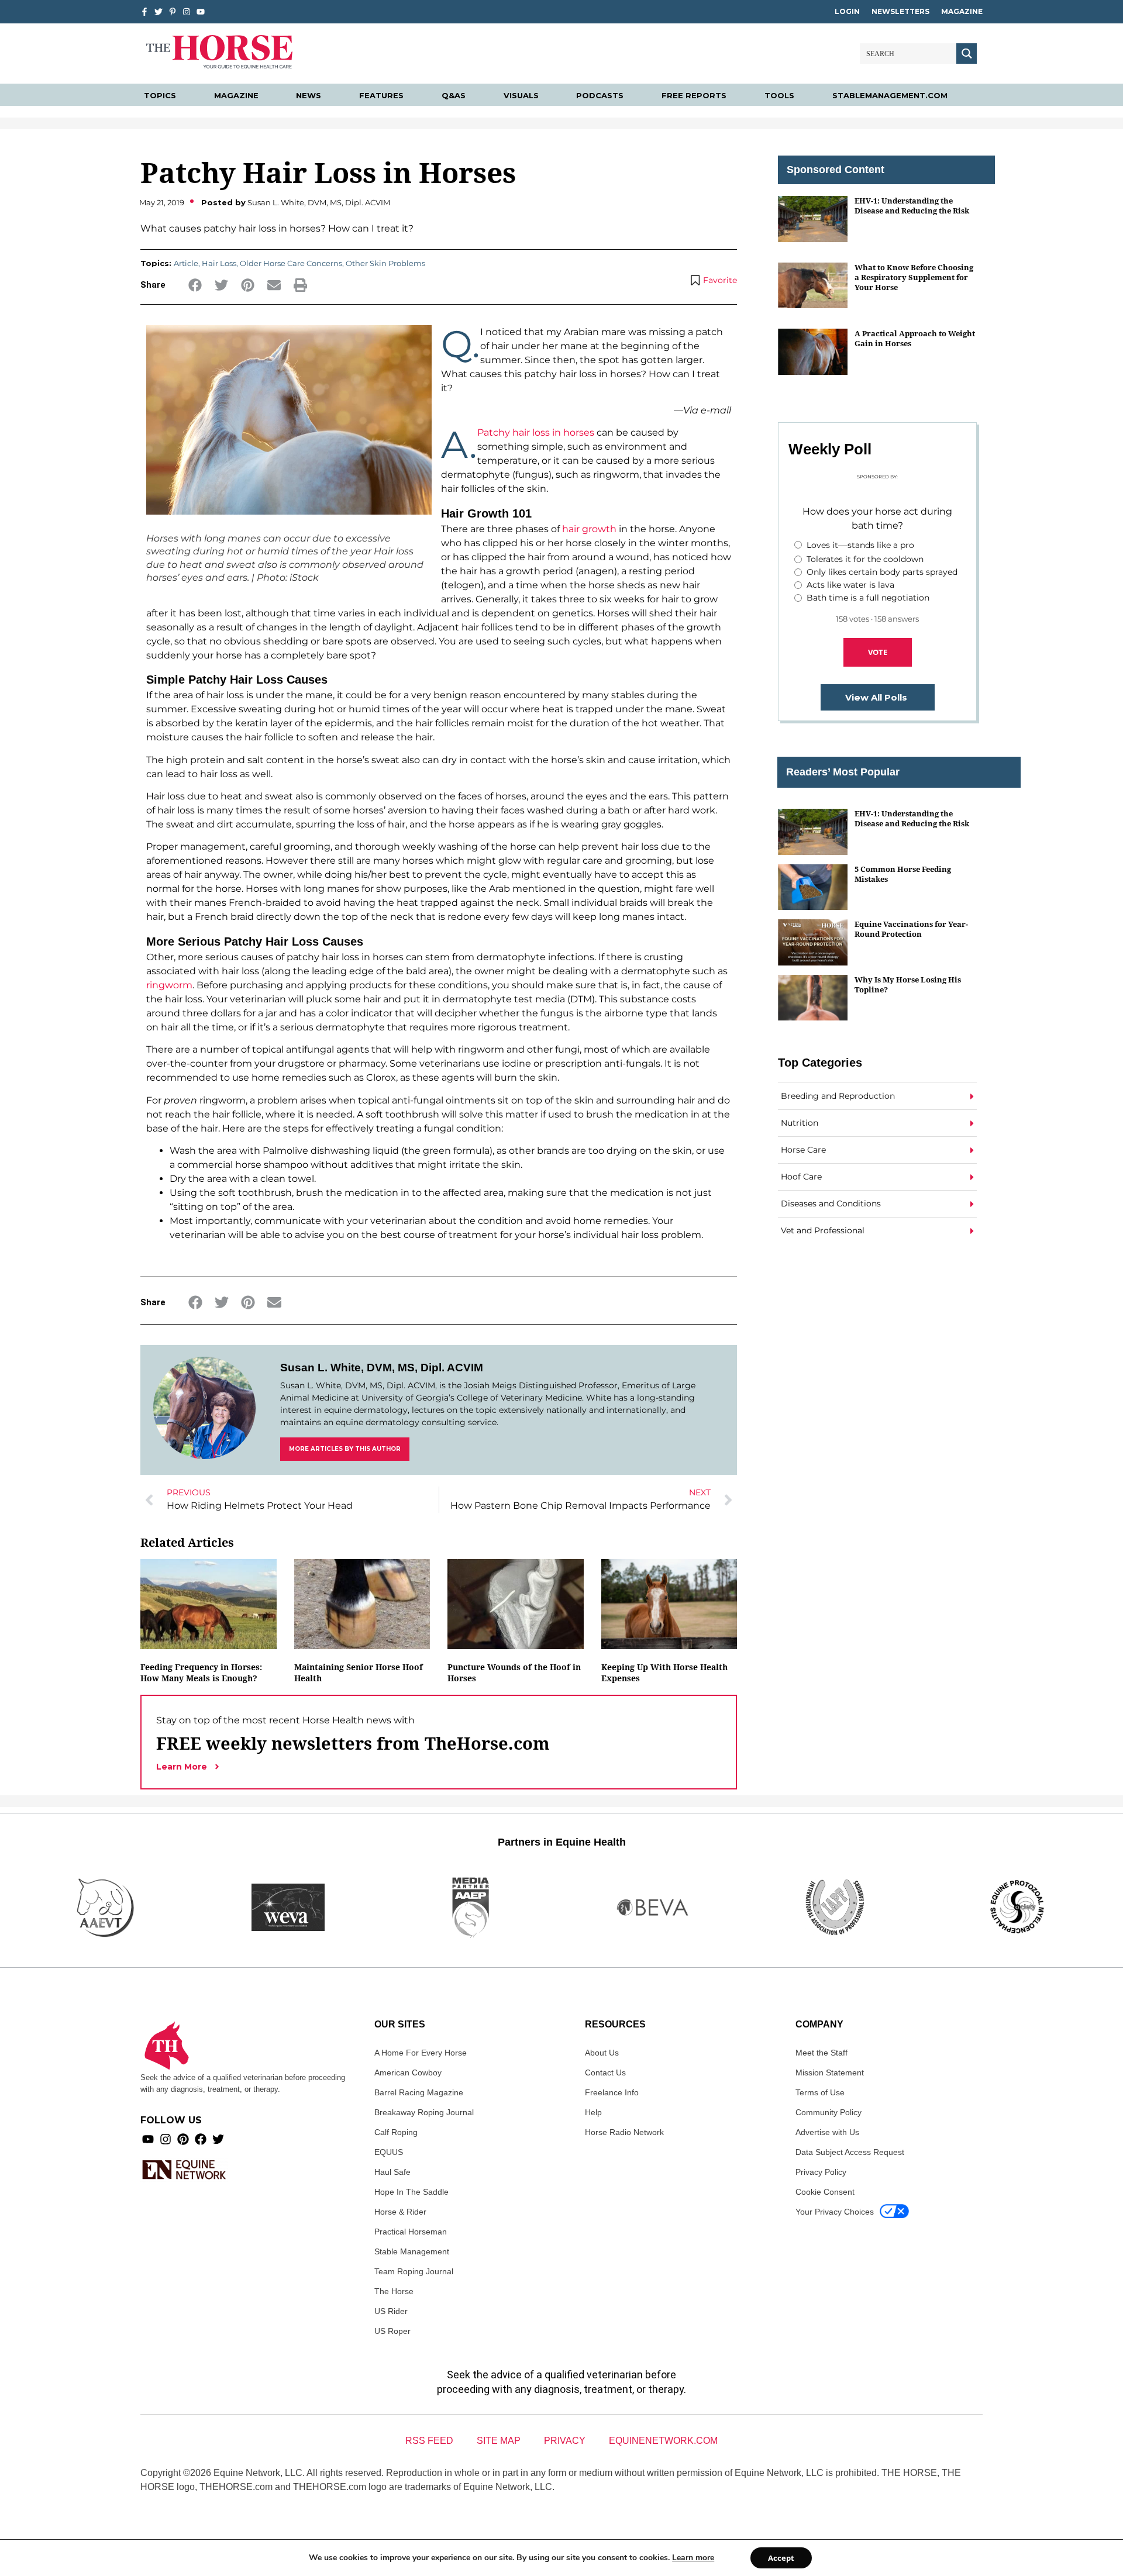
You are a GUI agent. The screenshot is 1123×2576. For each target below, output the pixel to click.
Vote (878, 652)
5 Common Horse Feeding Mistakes (903, 874)
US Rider (391, 2311)
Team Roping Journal (414, 2271)
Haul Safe (392, 2172)
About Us (602, 2053)
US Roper (392, 2331)
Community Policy (829, 2112)
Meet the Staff (821, 2053)
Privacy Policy (821, 2172)
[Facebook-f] (144, 12)
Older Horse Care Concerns (291, 263)
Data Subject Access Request (850, 2152)
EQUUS (389, 2152)
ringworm (169, 985)
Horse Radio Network (624, 2132)
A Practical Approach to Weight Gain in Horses (915, 338)
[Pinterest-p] (173, 12)
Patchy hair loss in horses (536, 432)
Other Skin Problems (385, 263)
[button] (195, 285)
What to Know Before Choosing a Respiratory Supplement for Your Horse (914, 277)
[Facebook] (201, 2139)
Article (186, 263)
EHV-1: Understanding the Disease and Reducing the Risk (912, 206)
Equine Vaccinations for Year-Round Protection (911, 929)
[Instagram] (187, 12)
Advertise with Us (827, 2132)
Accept (781, 2558)
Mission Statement (830, 2072)
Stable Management (412, 2251)
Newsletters (900, 11)
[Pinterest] (183, 2139)
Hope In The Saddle (411, 2192)
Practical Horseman (411, 2232)
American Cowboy (408, 2072)
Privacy (565, 2441)
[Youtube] (148, 2139)
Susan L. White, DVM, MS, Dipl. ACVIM (382, 1368)
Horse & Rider (400, 2212)
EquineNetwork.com (663, 2441)
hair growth (589, 529)
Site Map (499, 2441)
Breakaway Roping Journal (424, 2112)
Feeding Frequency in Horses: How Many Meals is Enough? (201, 1672)
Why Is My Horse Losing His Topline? (908, 984)
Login (847, 11)
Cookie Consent (825, 2192)
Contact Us (605, 2072)
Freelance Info (612, 2092)
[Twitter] (159, 12)
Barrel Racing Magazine (419, 2092)
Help (593, 2112)
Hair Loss (219, 263)
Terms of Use (820, 2092)
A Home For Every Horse (421, 2053)
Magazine (962, 11)
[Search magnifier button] (967, 54)
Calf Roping (396, 2132)
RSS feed (429, 2441)
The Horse (394, 2291)
